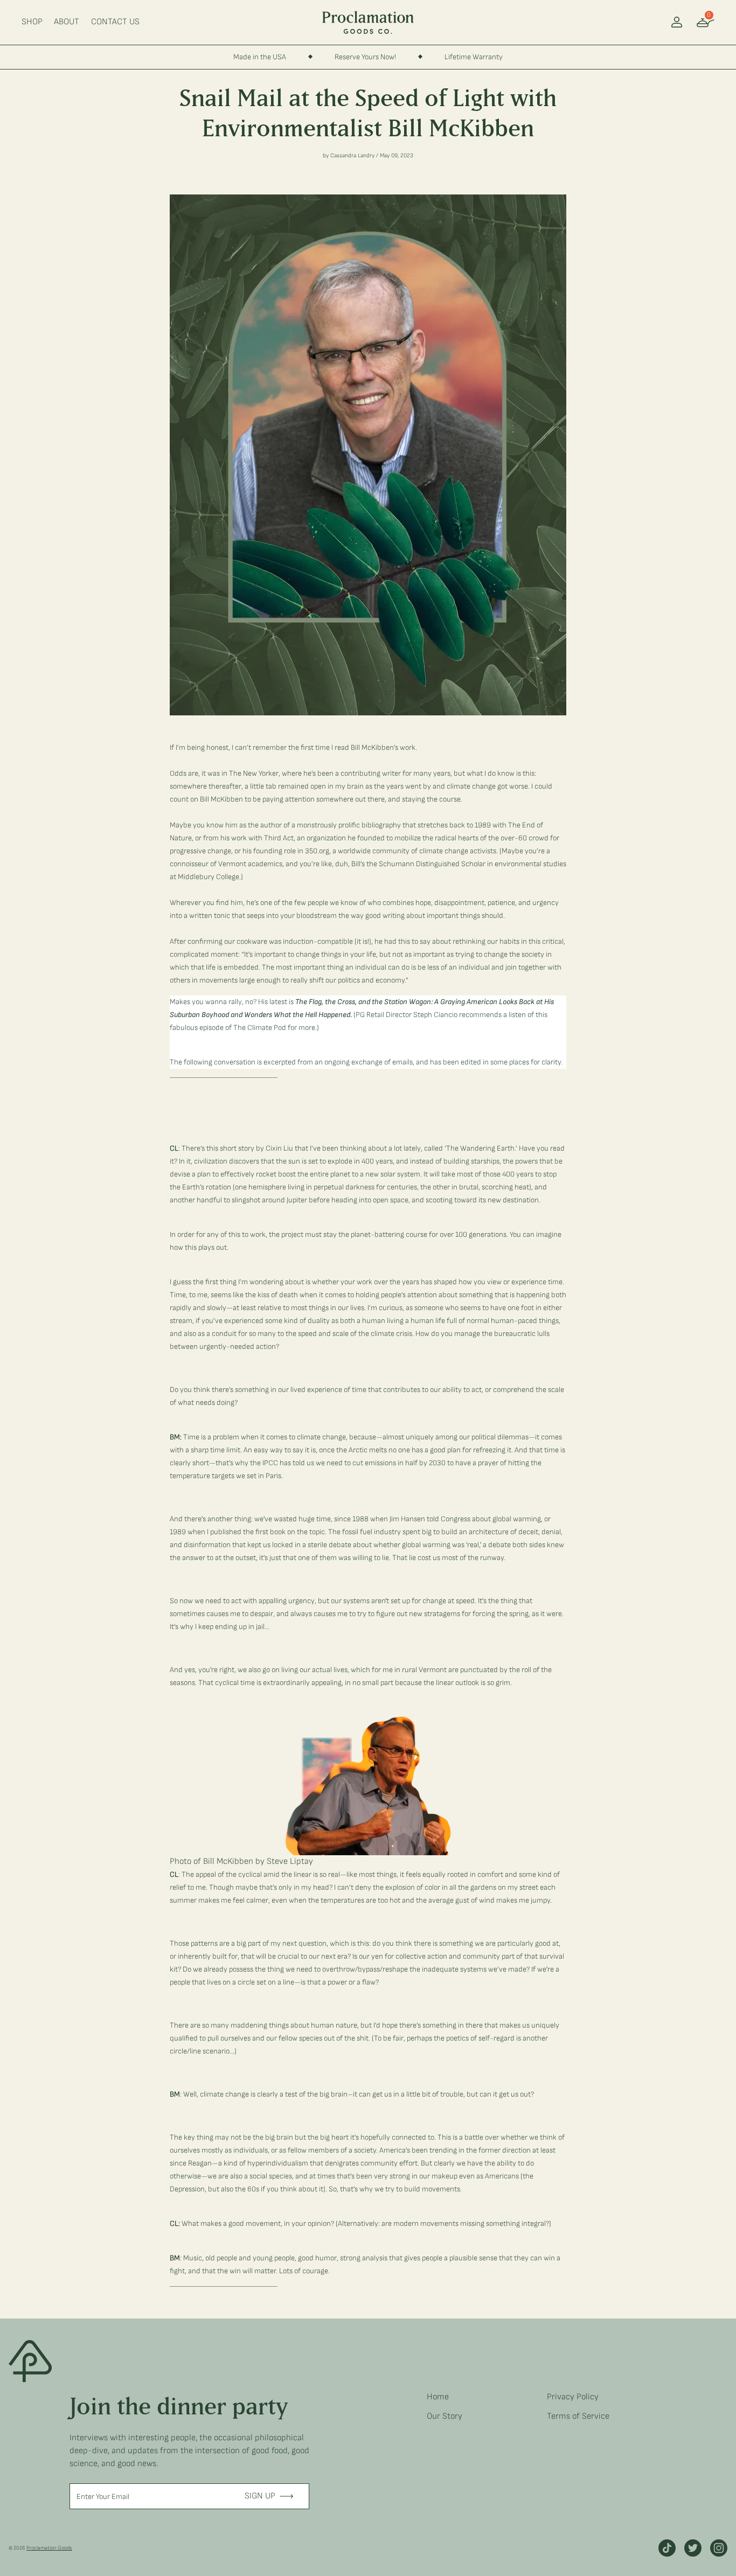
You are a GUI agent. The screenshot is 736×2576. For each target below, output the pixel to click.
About (67, 22)
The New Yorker (254, 773)
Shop (32, 22)
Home (438, 2397)
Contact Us (115, 22)
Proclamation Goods (49, 2548)
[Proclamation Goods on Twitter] (693, 2548)
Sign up (260, 2496)
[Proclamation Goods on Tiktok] (667, 2548)
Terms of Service (578, 2416)
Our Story (445, 2416)
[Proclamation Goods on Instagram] (719, 2548)
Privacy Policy (573, 2397)
